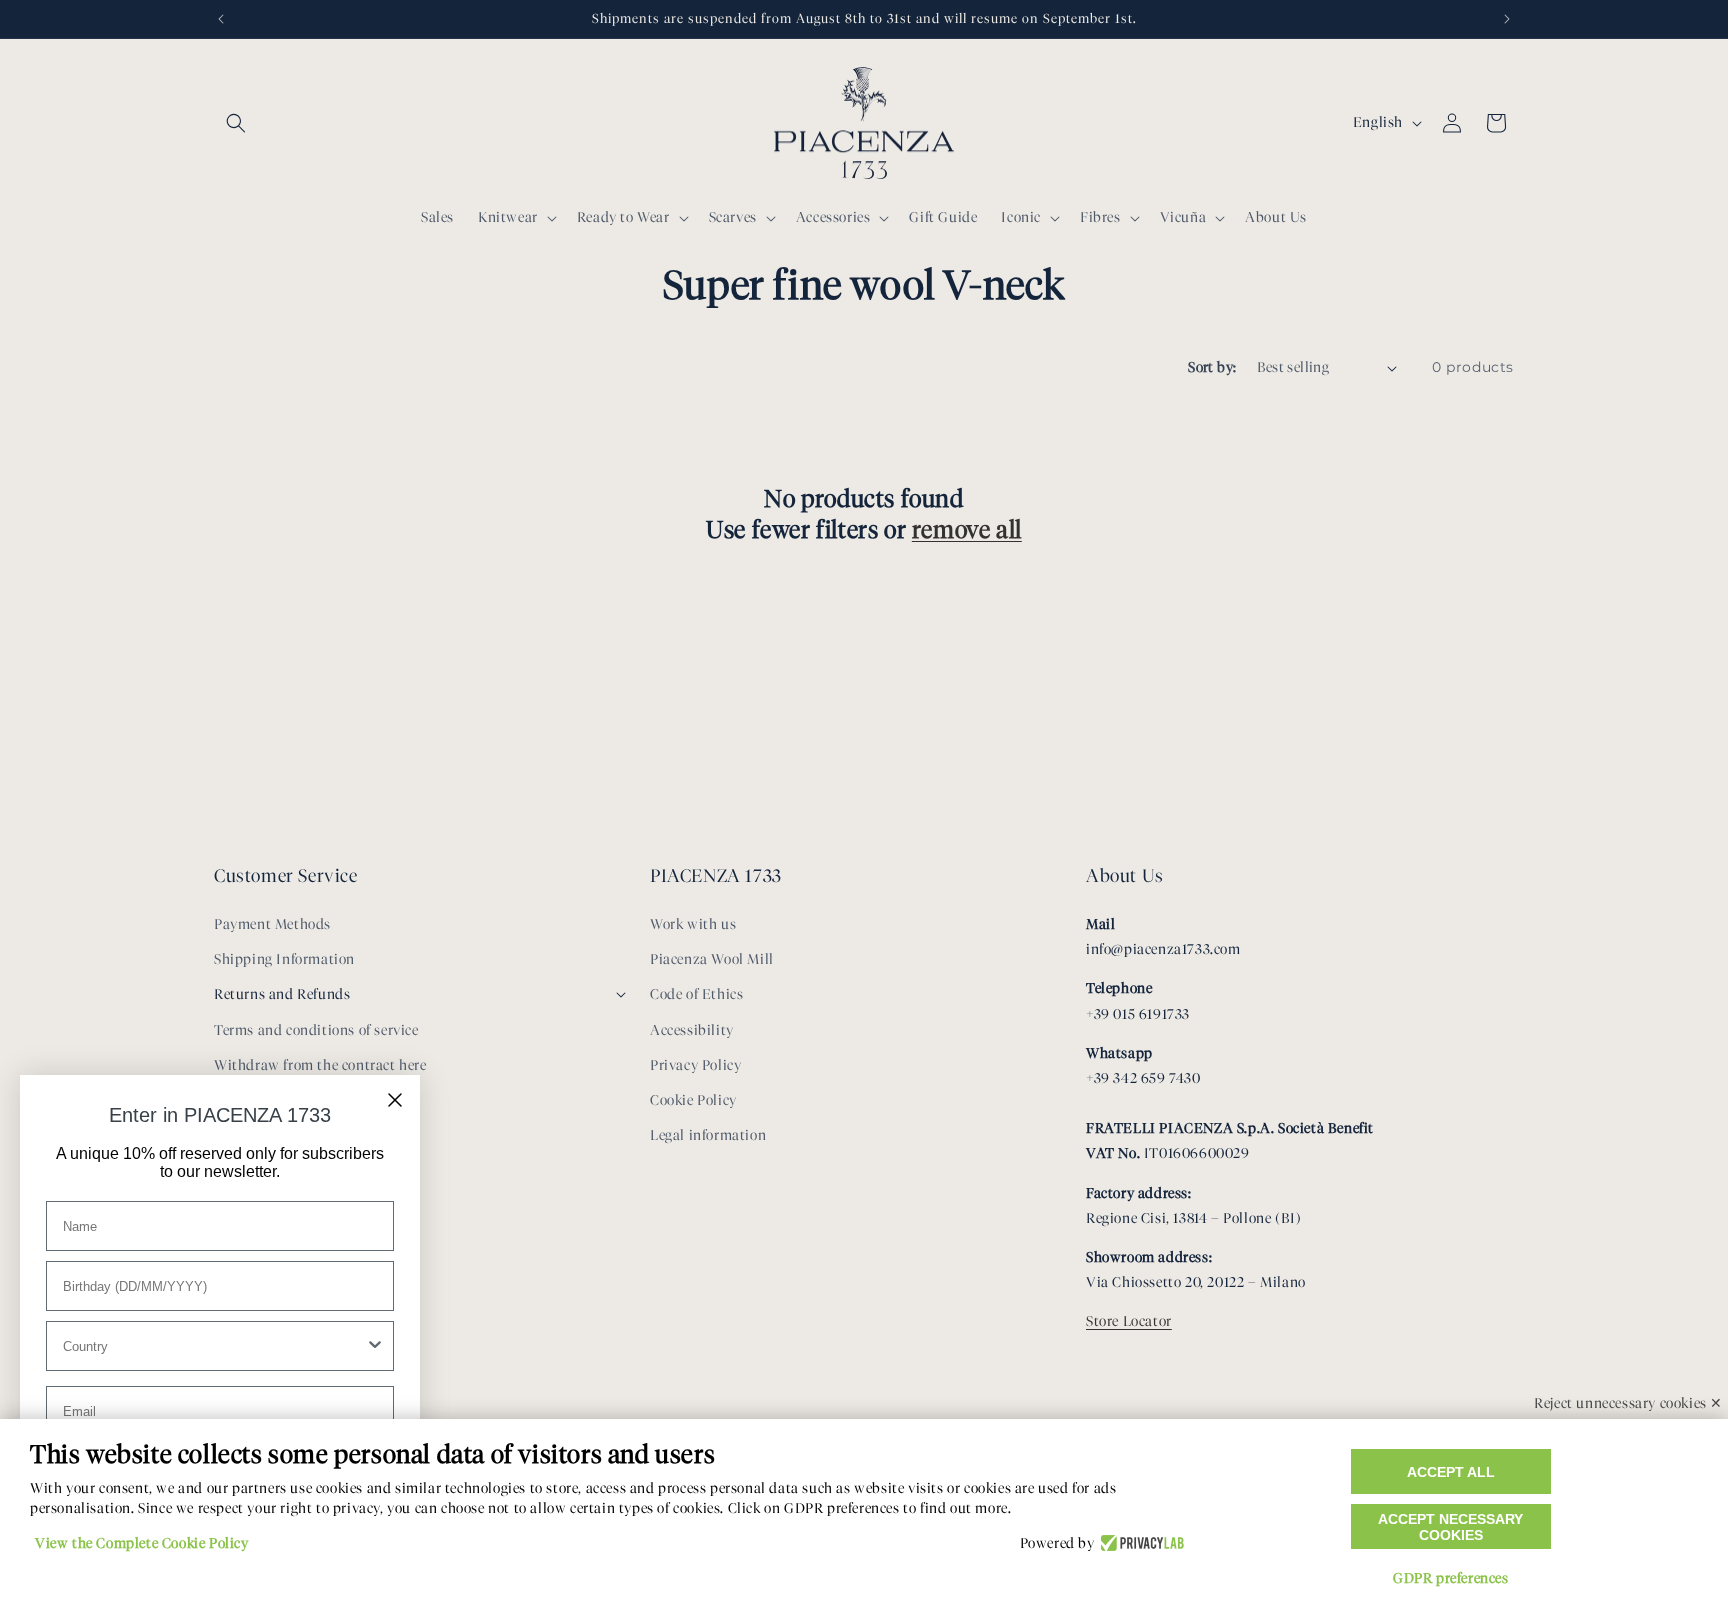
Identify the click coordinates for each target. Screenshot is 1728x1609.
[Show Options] (375, 1346)
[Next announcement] (1507, 19)
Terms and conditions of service (316, 1030)
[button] (236, 123)
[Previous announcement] (221, 19)
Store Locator (1129, 1321)
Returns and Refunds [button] (282, 994)
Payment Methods (272, 924)
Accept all (1451, 1472)
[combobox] (214, 1346)
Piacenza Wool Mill (712, 959)
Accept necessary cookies (1450, 1527)
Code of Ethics (696, 994)
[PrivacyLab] (1139, 1544)
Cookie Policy (693, 1100)
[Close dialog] (395, 1100)
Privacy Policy (695, 1065)
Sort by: (1212, 367)
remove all (967, 529)
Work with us (693, 924)
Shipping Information (284, 959)
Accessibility (692, 1030)
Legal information (708, 1135)
